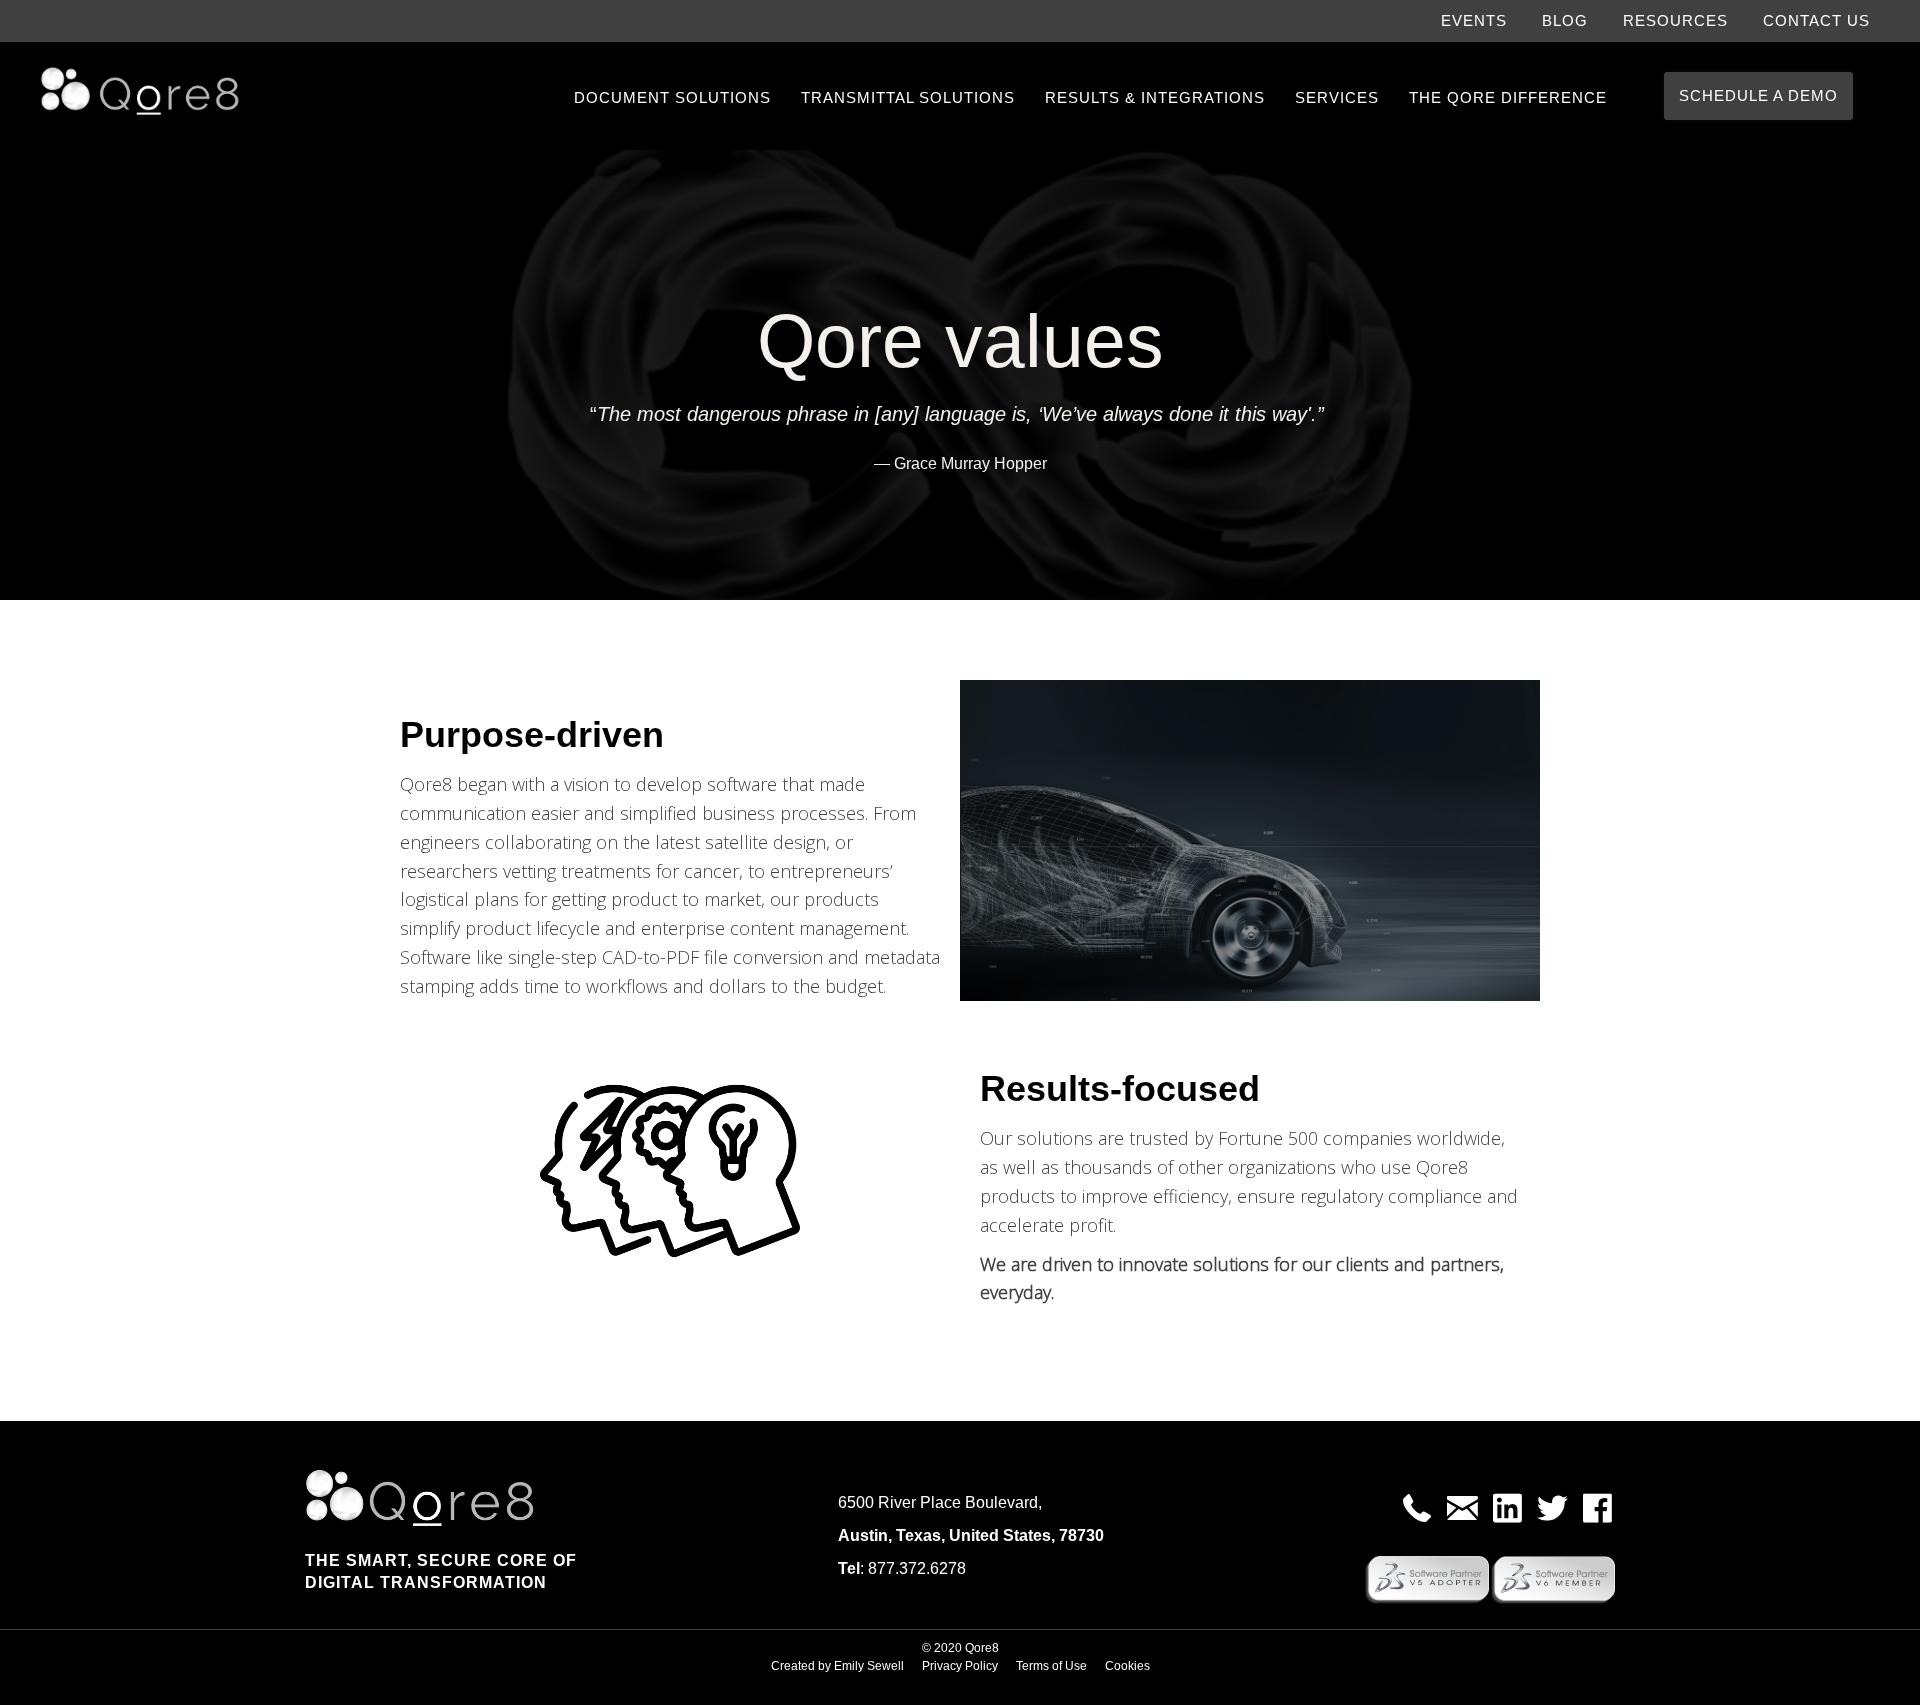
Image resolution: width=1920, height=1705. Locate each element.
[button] (1417, 1508)
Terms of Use (1051, 1666)
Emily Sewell (869, 1666)
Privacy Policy (960, 1666)
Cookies (1127, 1666)
